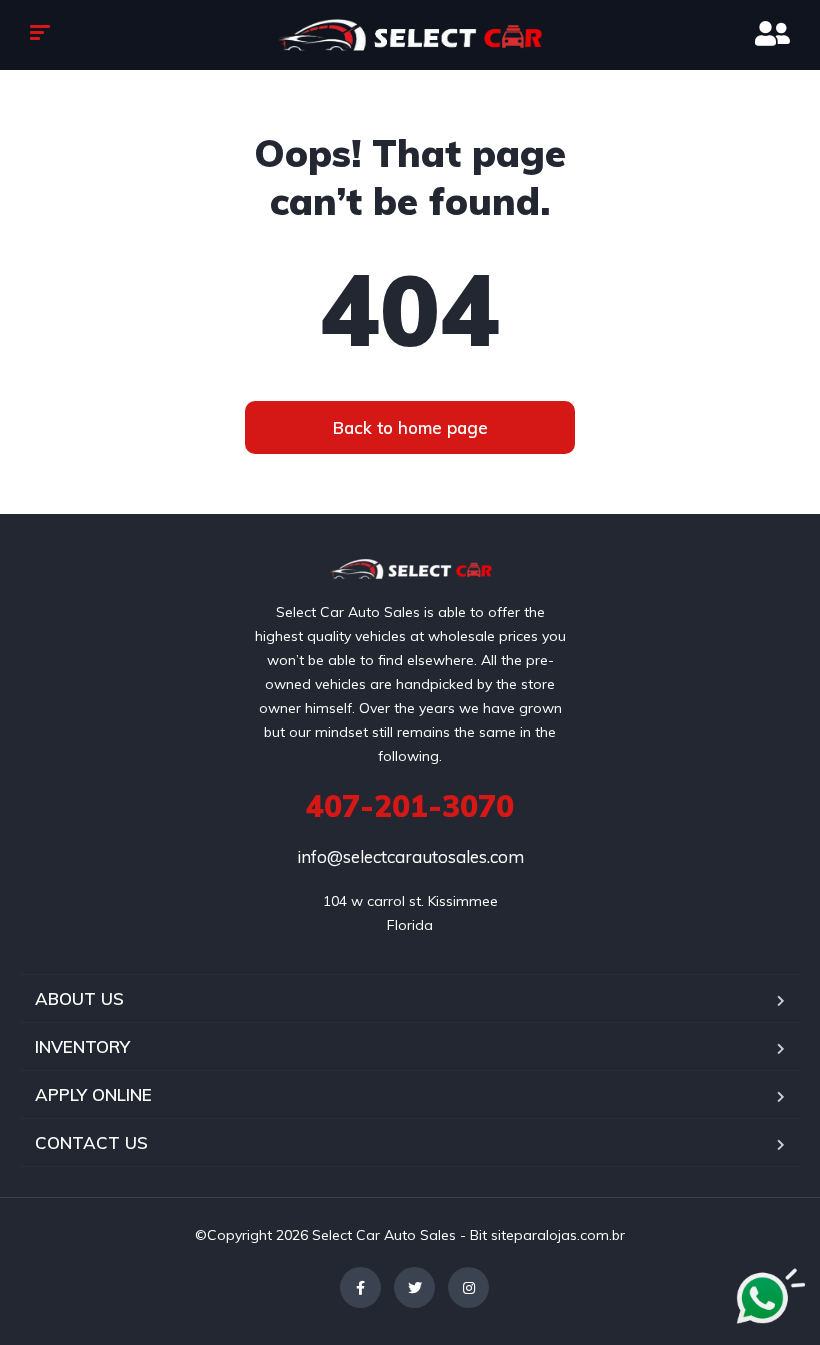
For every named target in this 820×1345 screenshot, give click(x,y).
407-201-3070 (410, 806)
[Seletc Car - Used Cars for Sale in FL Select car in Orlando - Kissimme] (410, 35)
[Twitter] (414, 1287)
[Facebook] (360, 1287)
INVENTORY (82, 1046)
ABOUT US (79, 998)
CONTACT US (91, 1142)
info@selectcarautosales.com (410, 856)
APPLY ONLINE (93, 1094)
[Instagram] (468, 1287)
